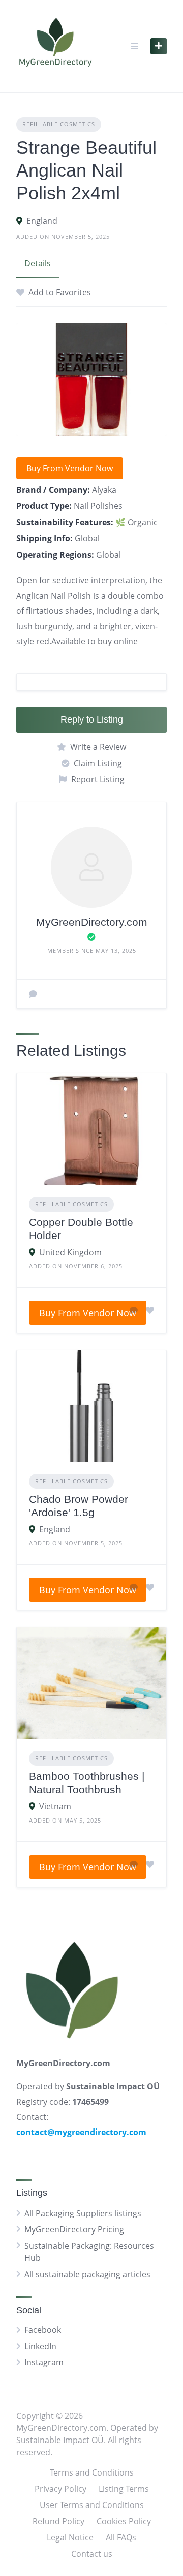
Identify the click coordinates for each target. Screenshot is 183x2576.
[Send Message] (33, 994)
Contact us (92, 2554)
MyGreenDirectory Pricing (74, 2229)
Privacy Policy (60, 2489)
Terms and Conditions (92, 2472)
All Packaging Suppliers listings (83, 2213)
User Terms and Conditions (92, 2505)
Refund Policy (58, 2521)
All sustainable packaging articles (87, 2274)
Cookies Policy (124, 2521)
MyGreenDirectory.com (92, 922)
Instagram (44, 2362)
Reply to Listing (92, 719)
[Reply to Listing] (134, 1310)
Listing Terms (124, 2489)
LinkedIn (40, 2346)
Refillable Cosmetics (59, 124)
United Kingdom (70, 1252)
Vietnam (55, 1806)
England (42, 221)
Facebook (43, 2330)
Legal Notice (70, 2537)
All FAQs (121, 2537)
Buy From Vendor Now (70, 468)
